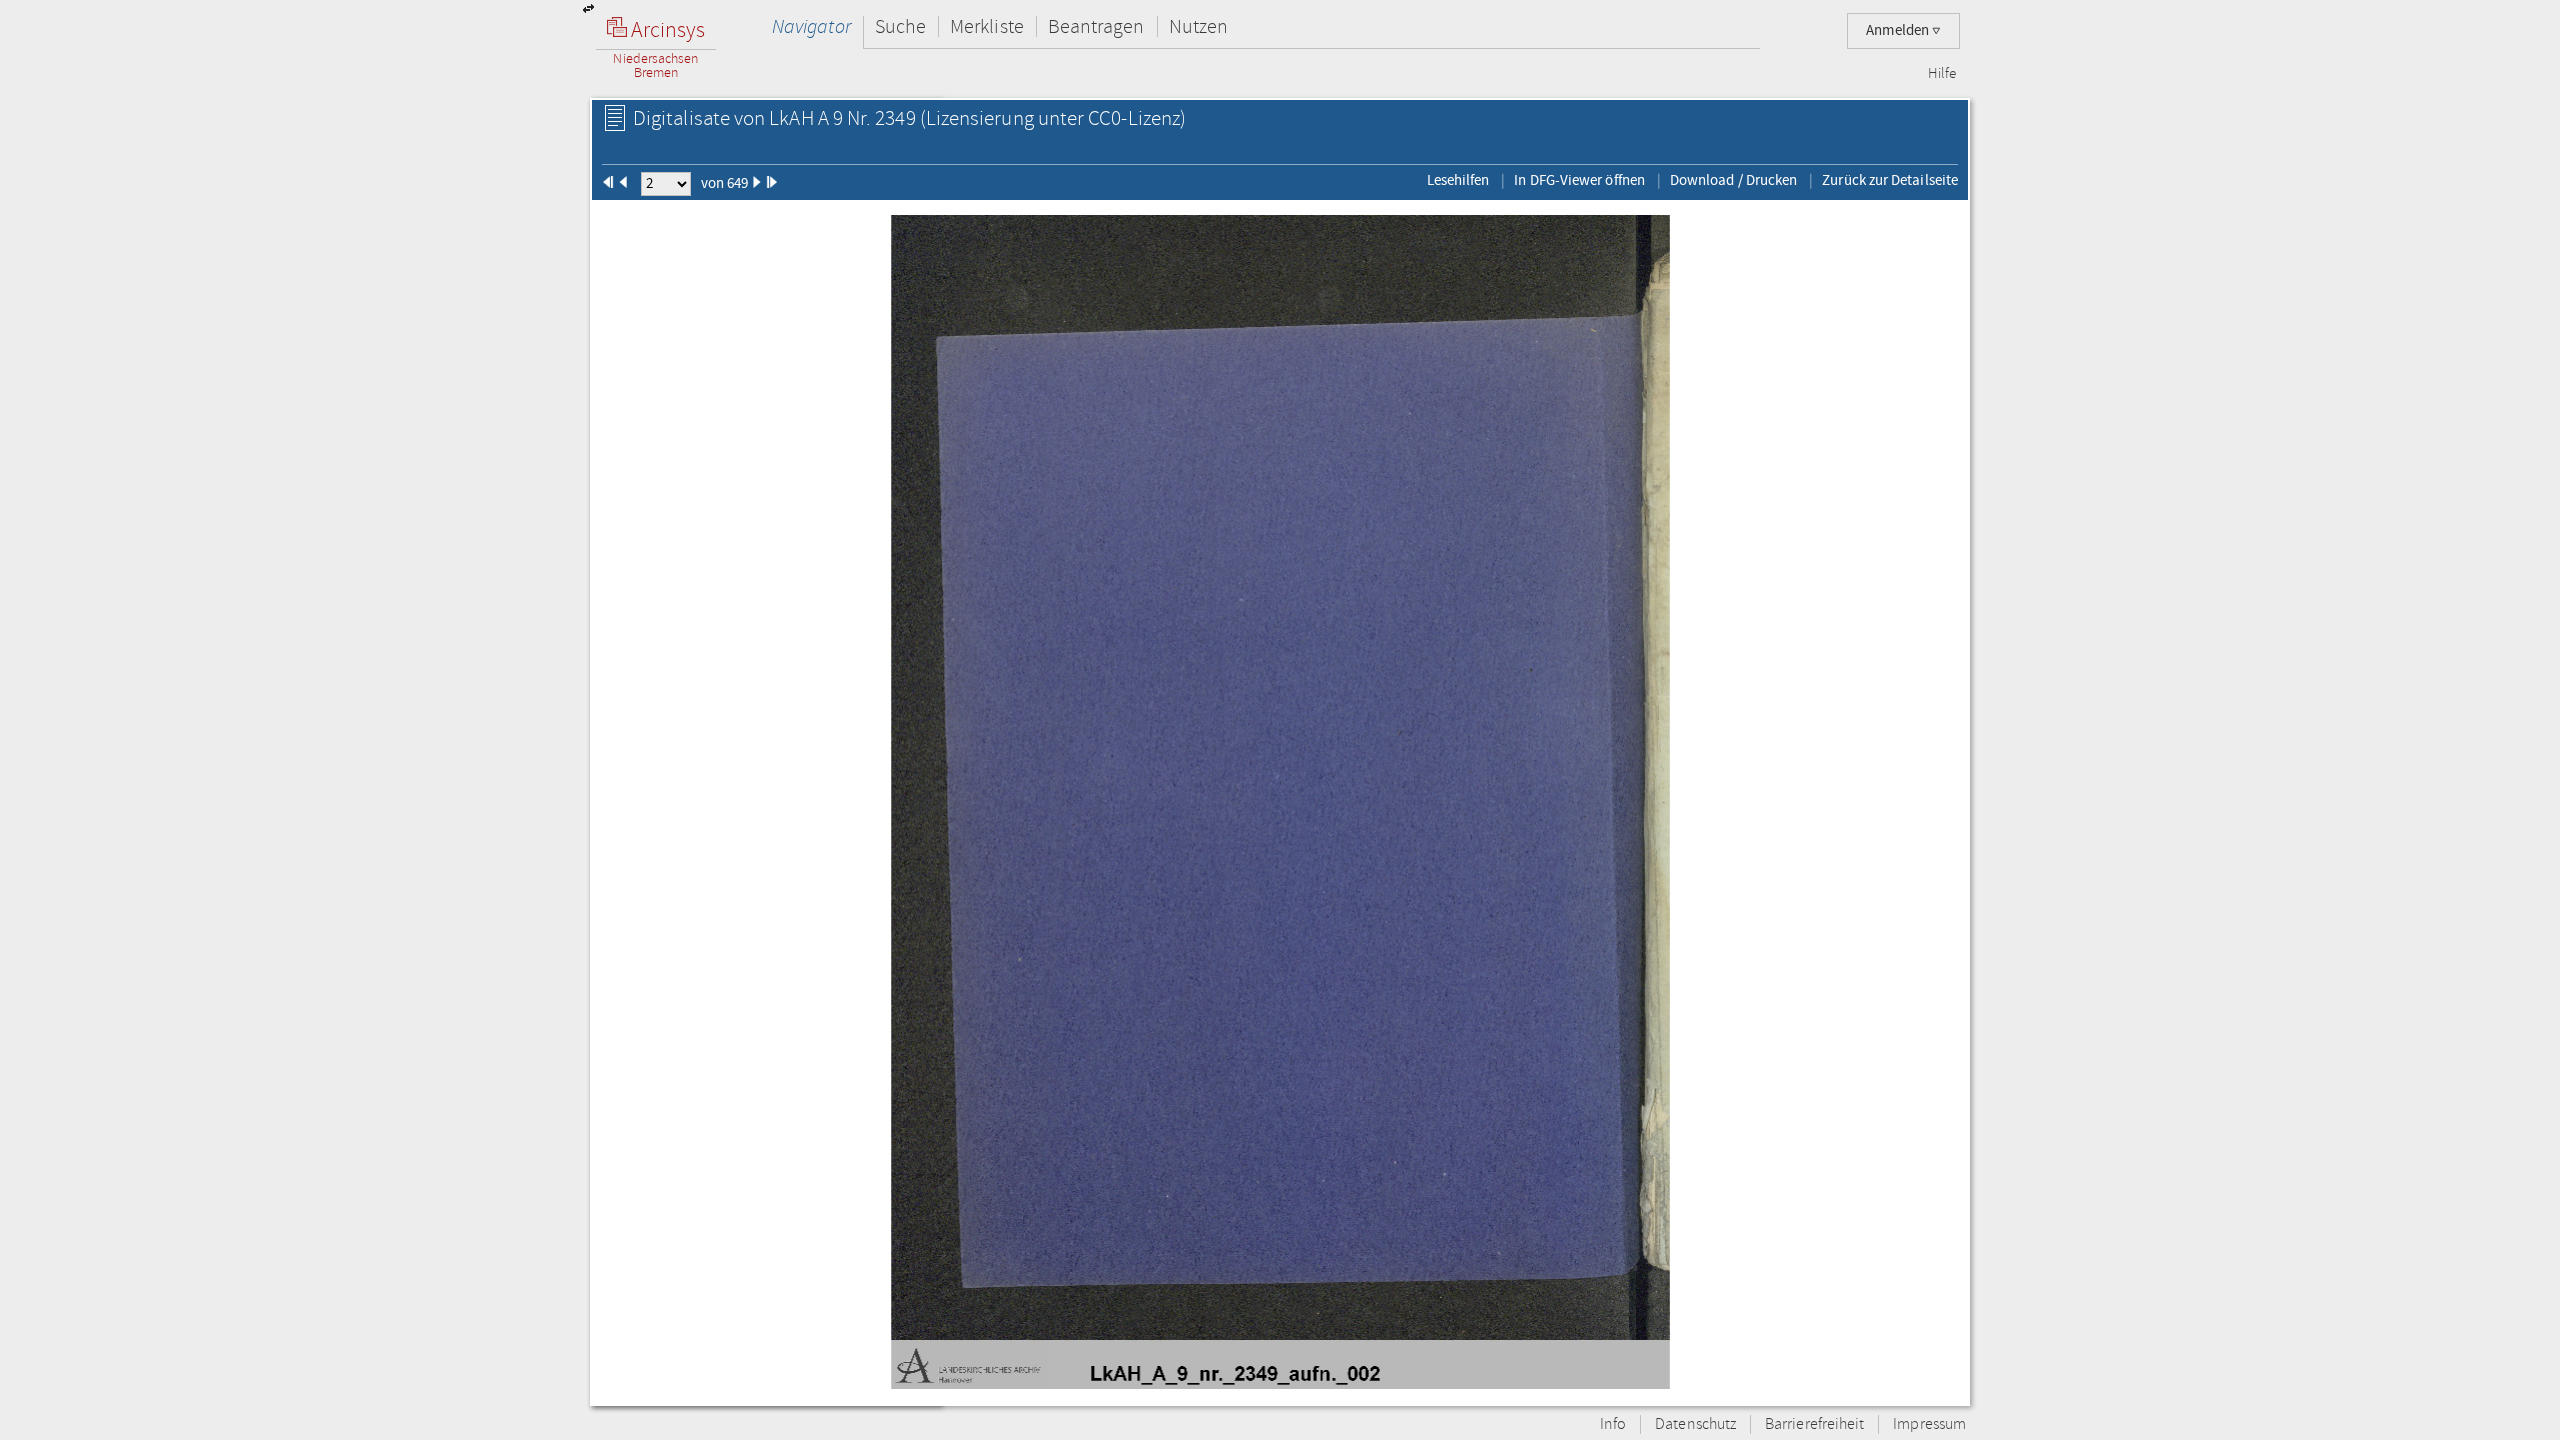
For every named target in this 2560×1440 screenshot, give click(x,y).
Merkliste (987, 26)
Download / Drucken (1733, 180)
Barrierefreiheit (1814, 1424)
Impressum (1929, 1424)
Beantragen (1096, 26)
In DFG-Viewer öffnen (1579, 180)
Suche (900, 26)
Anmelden (1899, 30)
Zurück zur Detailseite (1890, 180)
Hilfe (1942, 74)
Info (1613, 1424)
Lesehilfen (1458, 180)
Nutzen (1198, 26)
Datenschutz (1695, 1424)
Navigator (811, 26)
